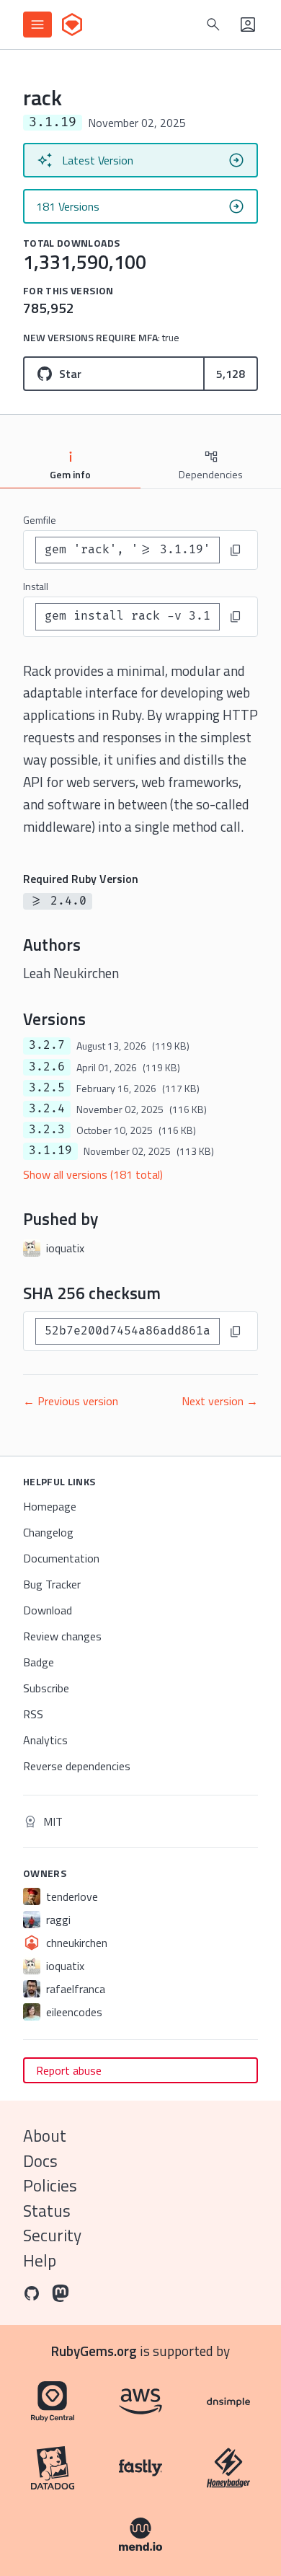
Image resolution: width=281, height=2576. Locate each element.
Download (48, 1610)
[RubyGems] (72, 25)
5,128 (231, 374)
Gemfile (40, 520)
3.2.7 (47, 1045)
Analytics (45, 1740)
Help (40, 2260)
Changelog (48, 1532)
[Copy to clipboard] (236, 550)
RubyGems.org (94, 2351)
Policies (50, 2185)
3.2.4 (47, 1109)
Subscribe (46, 1688)
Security (52, 2235)
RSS (33, 1714)
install (36, 586)
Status (47, 2211)
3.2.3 (47, 1130)
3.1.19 (50, 1151)
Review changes (62, 1636)
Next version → (220, 1401)
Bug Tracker (52, 1584)
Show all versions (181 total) (93, 1174)
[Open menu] (37, 25)
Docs (40, 2161)
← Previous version (71, 1401)
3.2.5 (47, 1088)
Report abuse (69, 2070)
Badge (39, 1662)
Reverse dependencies (77, 1766)
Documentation (61, 1558)
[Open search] (213, 25)
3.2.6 (47, 1067)
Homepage (50, 1506)
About (45, 2136)
